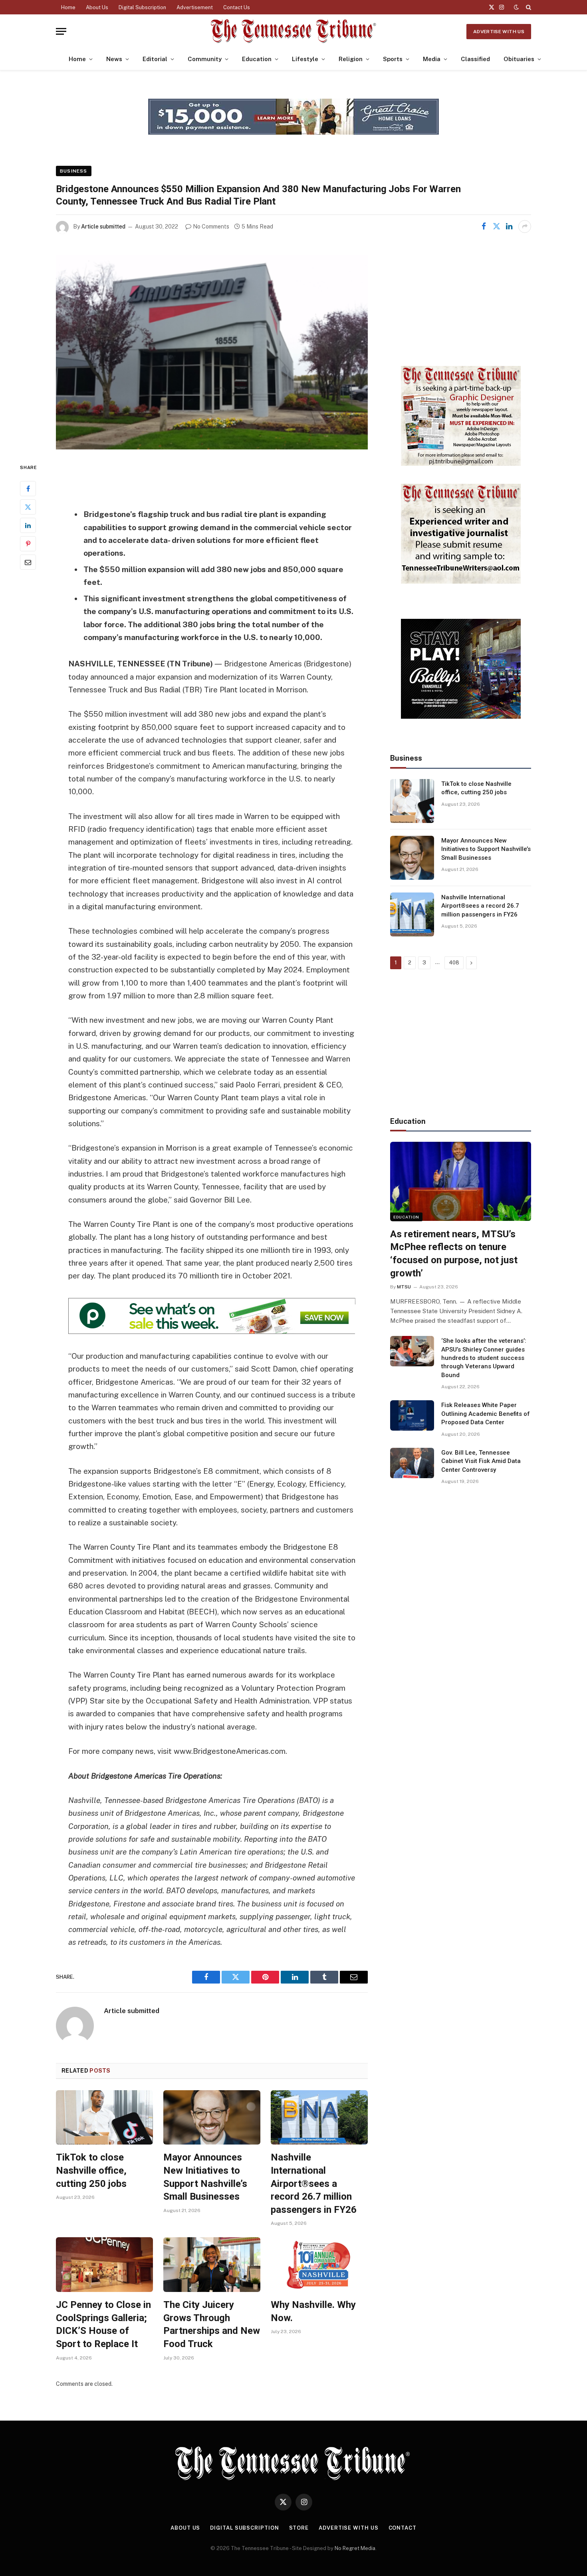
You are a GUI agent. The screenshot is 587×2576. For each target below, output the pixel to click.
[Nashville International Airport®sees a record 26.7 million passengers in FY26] (319, 2118)
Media (432, 59)
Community (205, 59)
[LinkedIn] (28, 525)
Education (257, 59)
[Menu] (61, 31)
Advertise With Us (499, 32)
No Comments (211, 227)
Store (299, 2528)
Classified (475, 59)
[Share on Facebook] (484, 227)
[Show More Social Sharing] (525, 227)
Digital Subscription (142, 7)
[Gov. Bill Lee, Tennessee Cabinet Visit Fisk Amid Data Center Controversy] (412, 1463)
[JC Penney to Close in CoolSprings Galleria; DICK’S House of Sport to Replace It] (104, 2265)
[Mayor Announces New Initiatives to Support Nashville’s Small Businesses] (212, 2118)
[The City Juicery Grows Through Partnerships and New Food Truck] (212, 2265)
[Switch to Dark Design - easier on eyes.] (516, 7)
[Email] (28, 562)
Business (74, 171)
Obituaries (519, 59)
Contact (403, 2528)
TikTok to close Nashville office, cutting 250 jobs (91, 2170)
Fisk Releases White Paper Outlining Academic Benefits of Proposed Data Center (486, 1414)
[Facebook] (28, 489)
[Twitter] (28, 507)
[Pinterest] (28, 544)
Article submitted (103, 227)
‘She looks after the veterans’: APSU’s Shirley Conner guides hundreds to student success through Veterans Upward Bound (484, 1358)
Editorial (155, 59)
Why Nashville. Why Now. (313, 2311)
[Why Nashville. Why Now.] (319, 2265)
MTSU (404, 1287)
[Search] (528, 7)
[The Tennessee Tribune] (293, 31)
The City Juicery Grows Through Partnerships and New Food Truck (212, 2324)
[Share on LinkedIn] (509, 227)
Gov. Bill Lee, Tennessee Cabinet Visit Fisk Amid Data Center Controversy (481, 1461)
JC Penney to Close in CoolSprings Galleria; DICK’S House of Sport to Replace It (103, 2324)
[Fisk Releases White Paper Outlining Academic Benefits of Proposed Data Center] (412, 1415)
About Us (97, 7)
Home (68, 7)
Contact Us (237, 7)
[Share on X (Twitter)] (496, 227)
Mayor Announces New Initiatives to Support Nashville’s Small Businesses (205, 2177)
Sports (393, 59)
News (114, 59)
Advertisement (195, 7)
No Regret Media (355, 2548)
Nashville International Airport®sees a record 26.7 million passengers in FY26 (314, 2183)
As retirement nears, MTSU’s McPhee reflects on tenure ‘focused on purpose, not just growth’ (454, 1254)
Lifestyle (305, 59)
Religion (351, 59)
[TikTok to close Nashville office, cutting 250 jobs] (104, 2118)
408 (454, 963)
